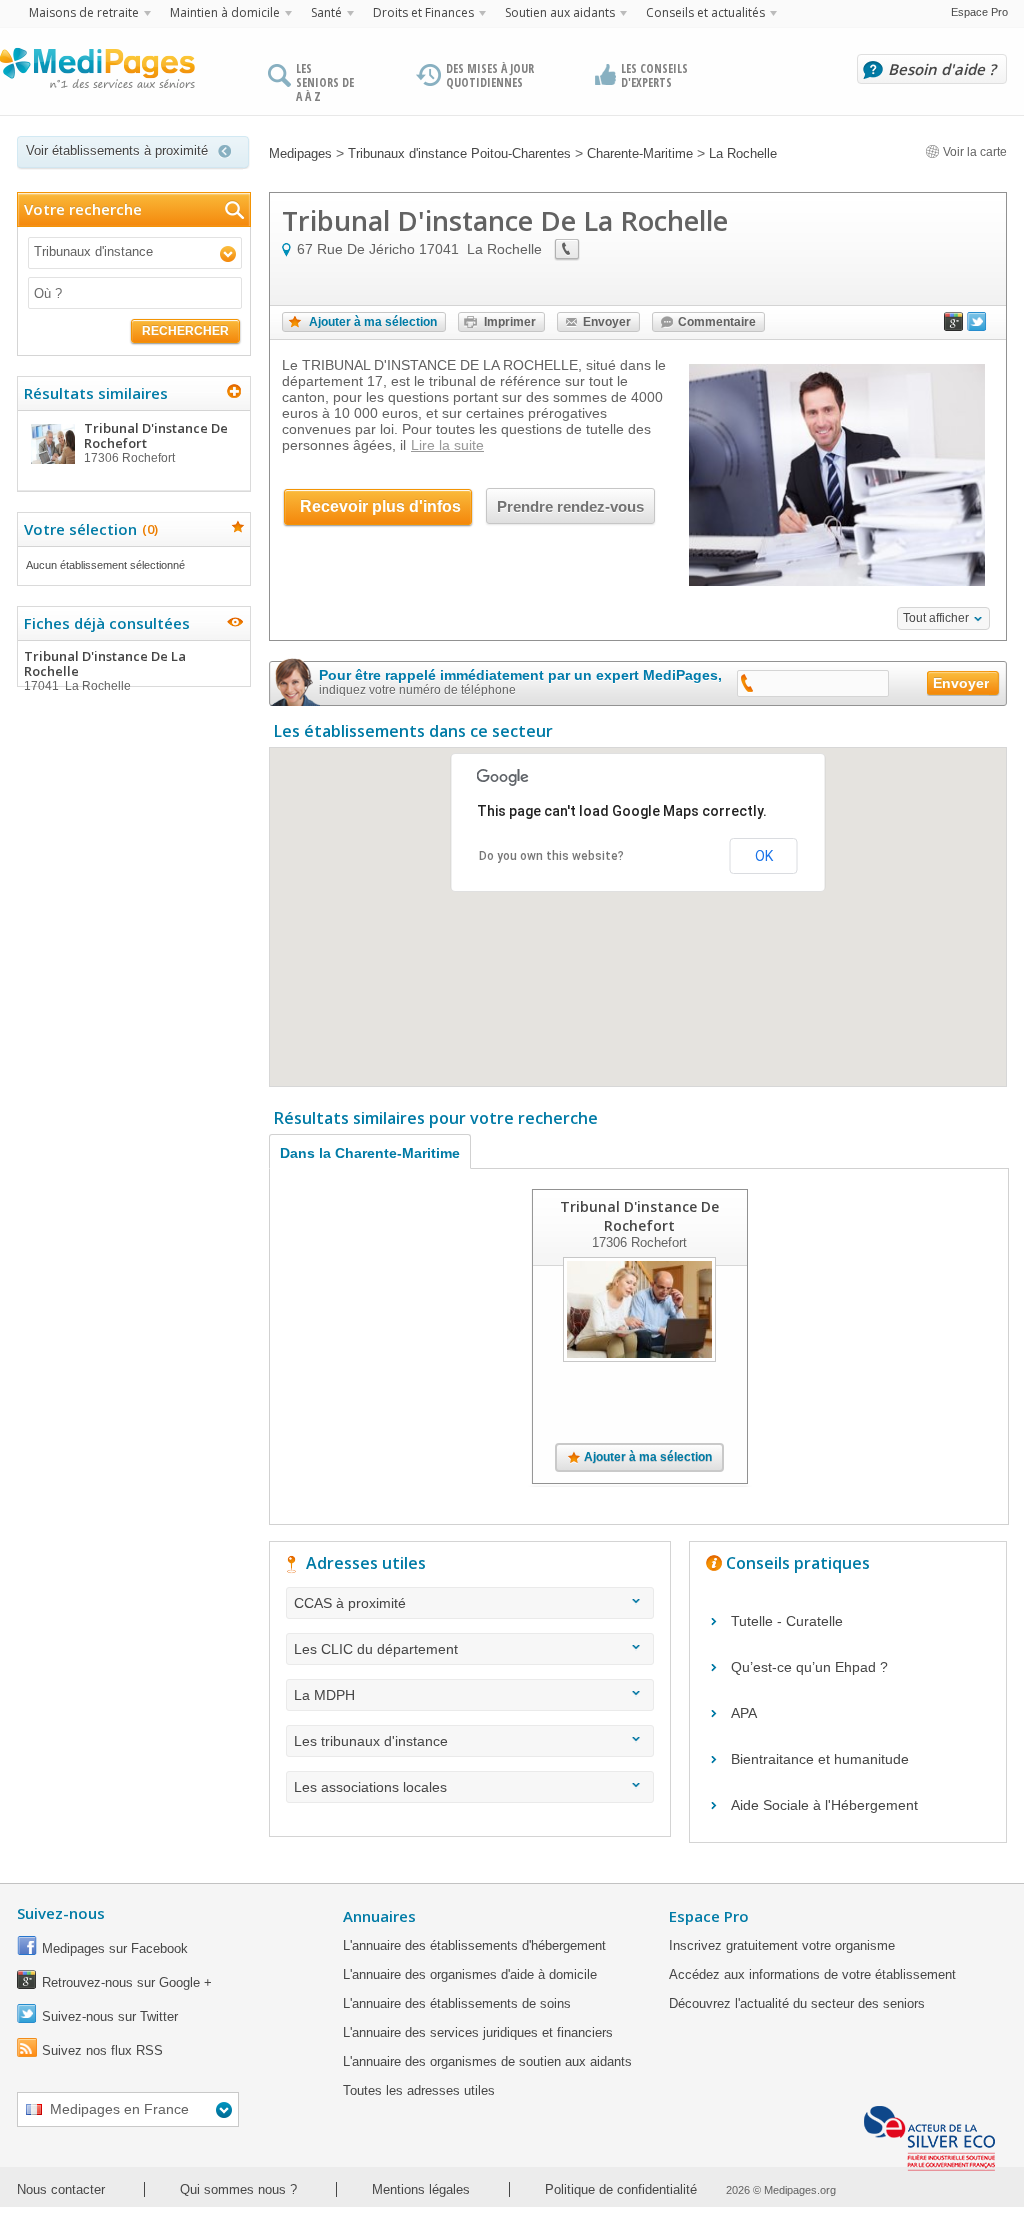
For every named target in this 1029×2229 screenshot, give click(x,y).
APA (744, 1713)
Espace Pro (979, 12)
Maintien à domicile (225, 12)
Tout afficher (936, 618)
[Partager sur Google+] (954, 326)
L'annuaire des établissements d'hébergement (474, 1945)
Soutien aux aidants (560, 12)
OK (764, 856)
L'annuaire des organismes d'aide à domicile (470, 1974)
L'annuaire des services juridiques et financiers (478, 2032)
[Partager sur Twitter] (977, 326)
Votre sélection (88, 529)
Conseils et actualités (705, 12)
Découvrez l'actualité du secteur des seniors (797, 2003)
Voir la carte (973, 152)
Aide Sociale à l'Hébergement (824, 1805)
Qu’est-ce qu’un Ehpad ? (809, 1667)
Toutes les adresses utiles (419, 2090)
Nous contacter (61, 2189)
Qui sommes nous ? (238, 2189)
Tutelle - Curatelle (787, 1621)
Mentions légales (421, 2189)
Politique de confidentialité (621, 2189)
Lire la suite (447, 445)
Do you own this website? (551, 856)
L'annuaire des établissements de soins (457, 2003)
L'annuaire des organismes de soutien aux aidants (487, 2061)
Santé (326, 12)
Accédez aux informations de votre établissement (812, 1974)
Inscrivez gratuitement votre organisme (782, 1945)
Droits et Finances (423, 12)
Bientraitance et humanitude (820, 1759)
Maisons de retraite (84, 12)
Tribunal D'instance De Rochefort (639, 1216)
